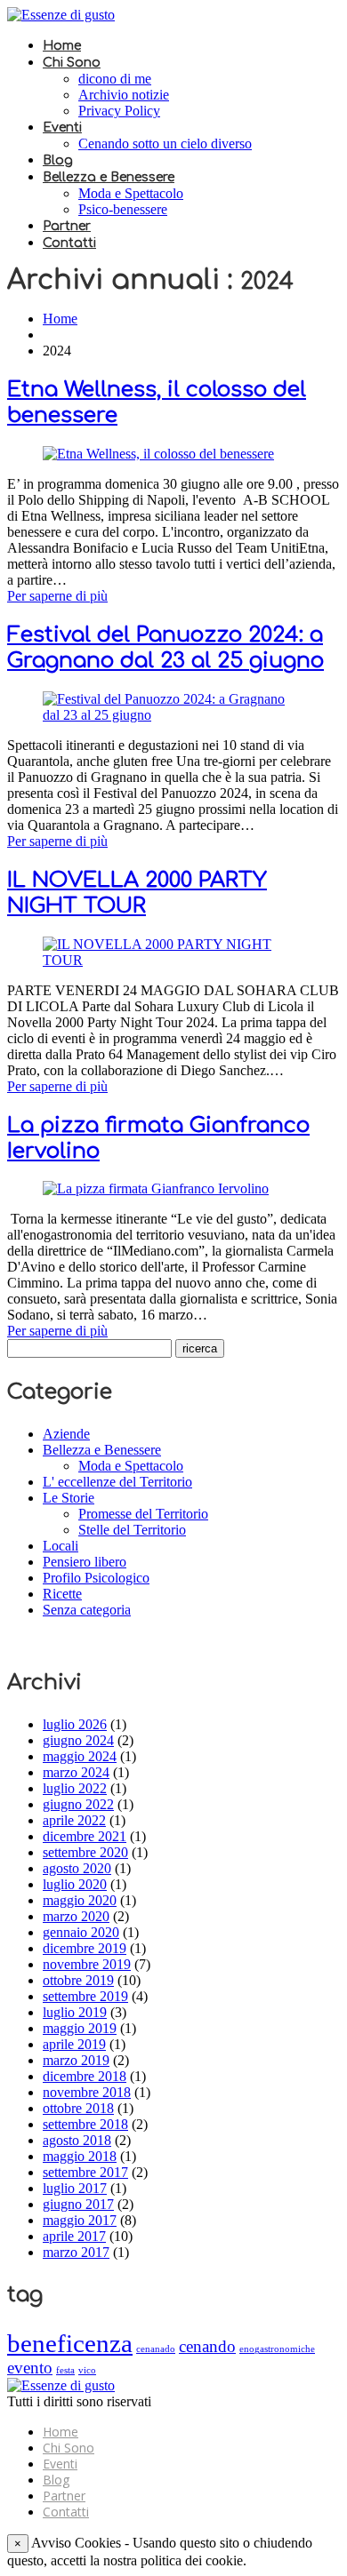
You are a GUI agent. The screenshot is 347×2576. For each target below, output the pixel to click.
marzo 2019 (76, 2060)
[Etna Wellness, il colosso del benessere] (158, 454)
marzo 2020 (76, 1916)
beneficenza (70, 2343)
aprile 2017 (74, 2236)
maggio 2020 (80, 1900)
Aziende (66, 1434)
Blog (58, 160)
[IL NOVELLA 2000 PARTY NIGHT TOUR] (173, 960)
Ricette (62, 1594)
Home (62, 46)
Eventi (62, 128)
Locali (61, 1546)
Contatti (69, 243)
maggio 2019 (80, 2028)
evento (30, 2368)
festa (65, 2370)
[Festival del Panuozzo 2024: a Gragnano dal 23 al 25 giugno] (173, 715)
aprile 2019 (74, 2044)
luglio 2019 (75, 2012)
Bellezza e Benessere (109, 177)
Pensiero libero (85, 1562)
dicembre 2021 (85, 1836)
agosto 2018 (77, 2140)
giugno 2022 (78, 1804)
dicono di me (115, 79)
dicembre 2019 (85, 1948)
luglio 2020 (75, 1884)
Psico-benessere (123, 209)
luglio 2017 (75, 2188)
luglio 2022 (75, 1788)
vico (87, 2370)
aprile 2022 (74, 1820)
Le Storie (69, 1498)
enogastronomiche (277, 2349)
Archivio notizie (124, 95)
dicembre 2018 (85, 2076)
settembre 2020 (85, 1852)
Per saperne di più (57, 596)
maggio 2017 (80, 2220)
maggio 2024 (80, 1756)
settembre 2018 (85, 2124)
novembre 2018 (87, 2092)
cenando (207, 2346)
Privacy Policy (119, 111)
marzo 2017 (76, 2252)
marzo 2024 (76, 1772)
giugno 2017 (78, 2204)
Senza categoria (87, 1610)
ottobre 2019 (78, 1980)
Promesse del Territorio (143, 1514)
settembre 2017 (85, 2172)
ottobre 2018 (78, 2108)
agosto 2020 (77, 1868)
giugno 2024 (78, 1740)
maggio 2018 (80, 2156)
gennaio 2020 (81, 1932)
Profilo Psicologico (96, 1578)
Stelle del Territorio (132, 1530)
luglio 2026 (75, 1724)
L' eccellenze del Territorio (117, 1482)
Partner (67, 226)
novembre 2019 (87, 1964)
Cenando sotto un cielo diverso (165, 144)
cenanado (156, 2349)
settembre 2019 (85, 1996)
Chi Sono (72, 63)
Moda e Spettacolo (131, 193)
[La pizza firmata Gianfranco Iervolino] (156, 1188)
